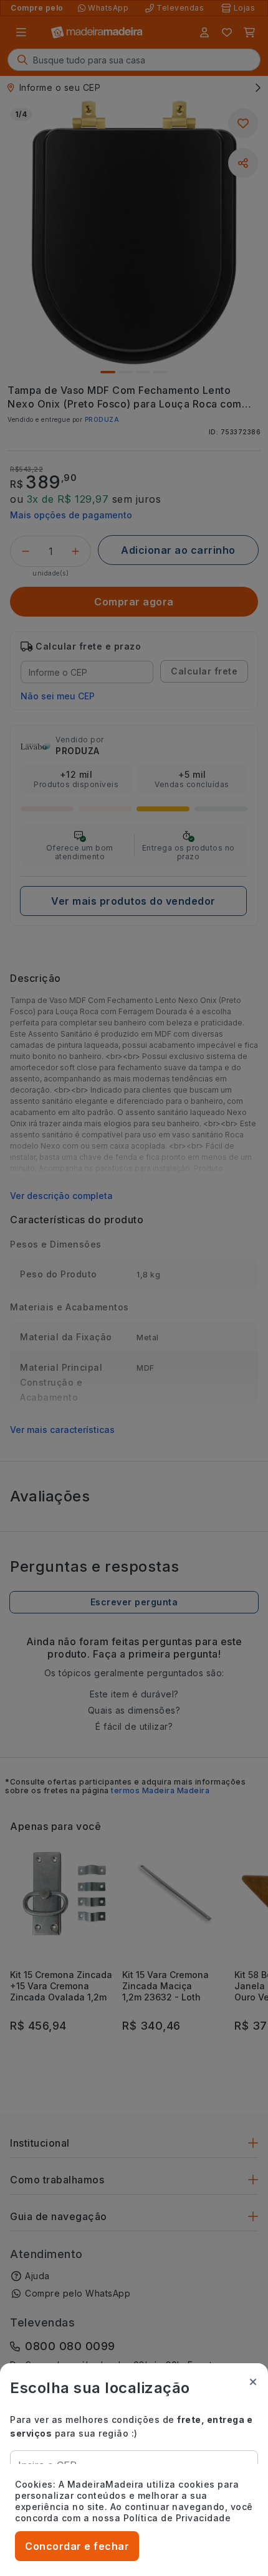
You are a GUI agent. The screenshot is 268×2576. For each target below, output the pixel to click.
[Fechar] (253, 2382)
